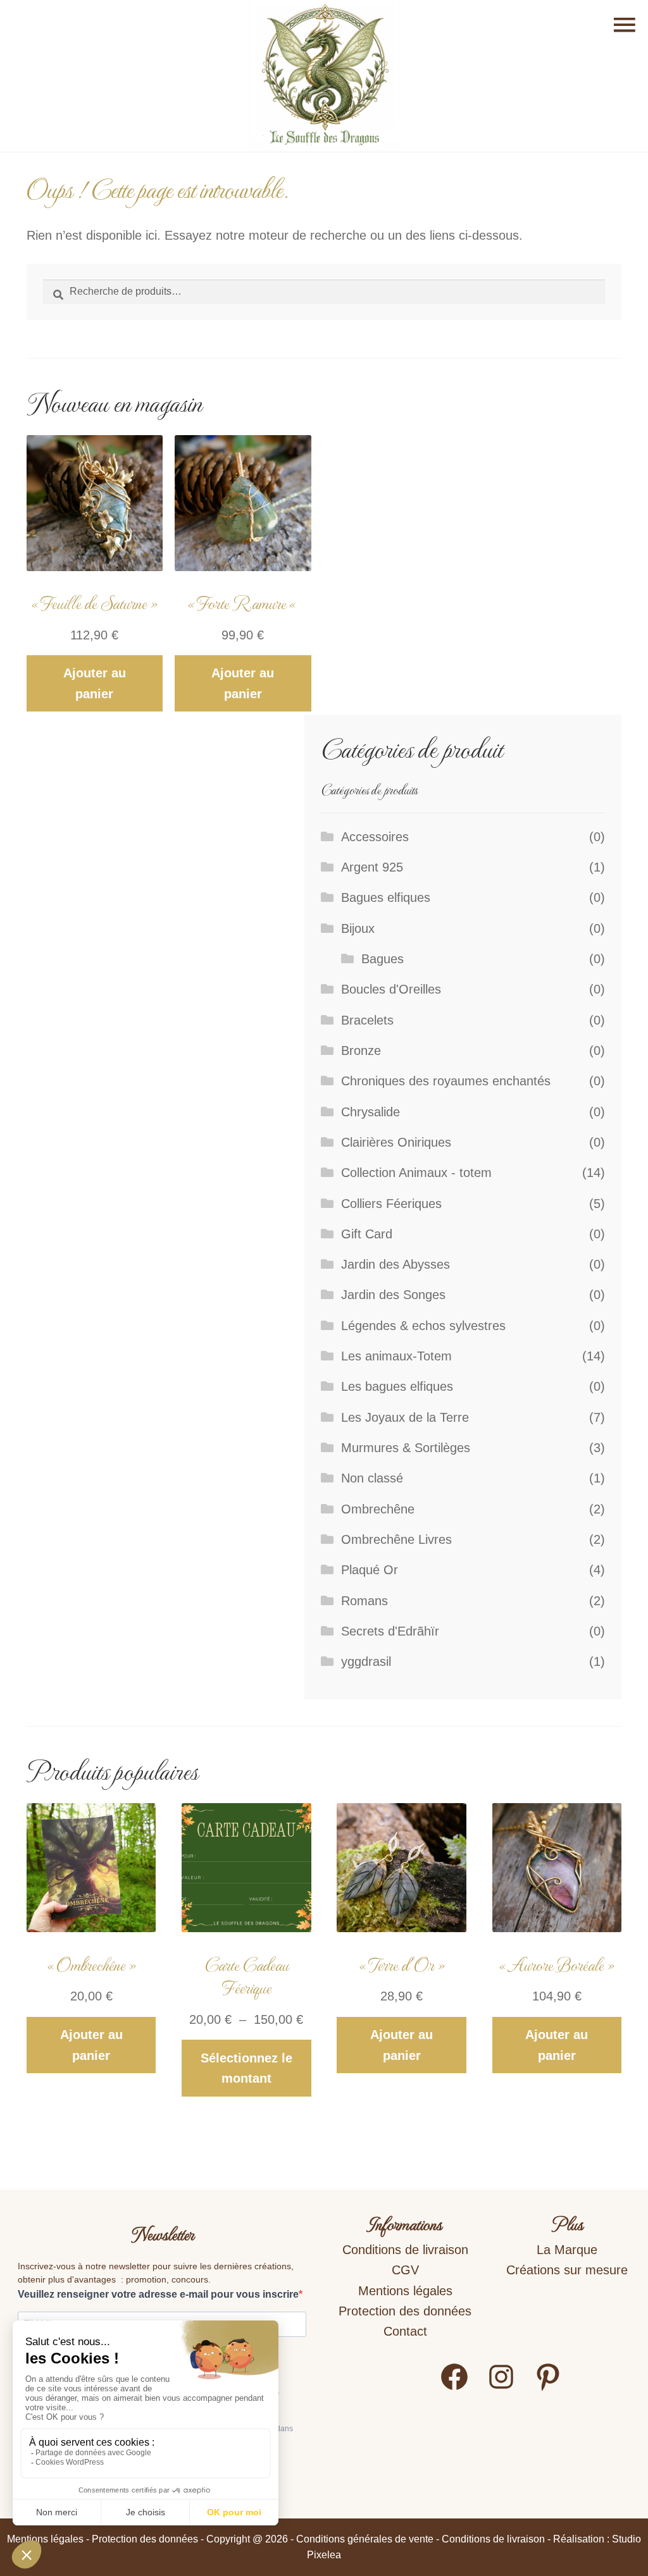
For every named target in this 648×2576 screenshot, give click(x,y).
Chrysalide (371, 1112)
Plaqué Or (370, 1570)
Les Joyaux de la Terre (405, 1417)
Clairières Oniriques (396, 1142)
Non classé (372, 1478)
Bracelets (367, 1020)
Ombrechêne (378, 1509)
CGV (405, 2270)
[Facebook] (454, 2388)
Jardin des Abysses (396, 1264)
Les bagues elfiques (397, 1386)
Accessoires (375, 837)
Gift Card (367, 1234)
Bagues (383, 959)
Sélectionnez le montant (246, 2068)
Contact (405, 2331)
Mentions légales (405, 2291)
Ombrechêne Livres (396, 1539)
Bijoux (358, 928)
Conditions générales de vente (365, 2539)
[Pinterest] (548, 2388)
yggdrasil (366, 1661)
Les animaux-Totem (396, 1356)
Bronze (361, 1051)
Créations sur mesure (567, 2270)
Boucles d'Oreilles (391, 989)
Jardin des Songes (393, 1295)
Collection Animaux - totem (416, 1173)
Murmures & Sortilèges (406, 1448)
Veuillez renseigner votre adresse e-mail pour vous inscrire (158, 2294)
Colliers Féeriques (391, 1204)
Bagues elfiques (386, 897)
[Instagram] (501, 2388)
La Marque (567, 2250)
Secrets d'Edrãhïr (390, 1631)
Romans (364, 1601)
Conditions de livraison (405, 2250)
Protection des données (405, 2311)
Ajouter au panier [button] (95, 683)
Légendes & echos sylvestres (423, 1326)
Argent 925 (372, 867)
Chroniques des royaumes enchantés (446, 1081)
